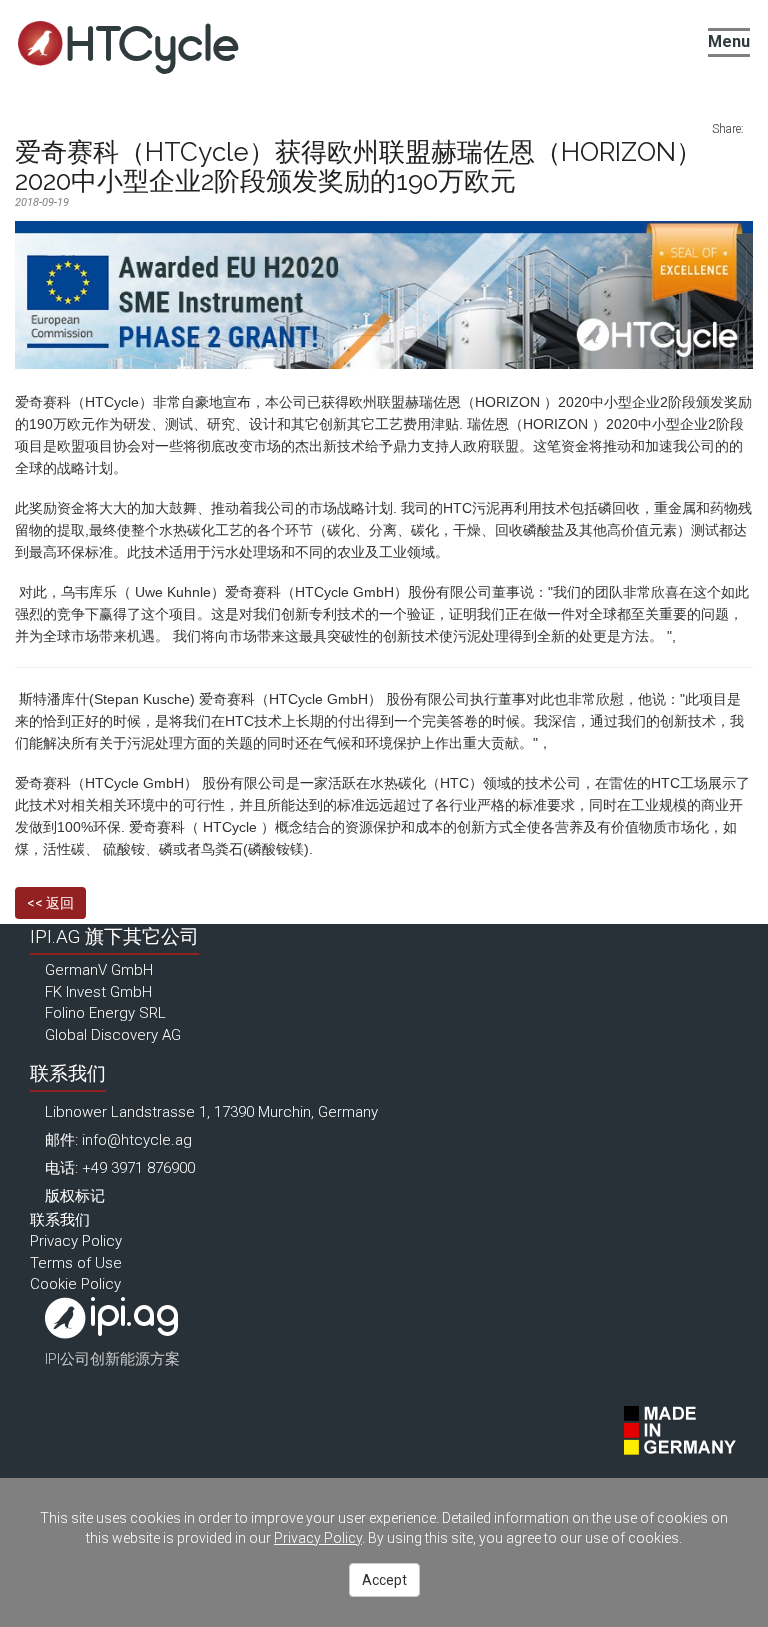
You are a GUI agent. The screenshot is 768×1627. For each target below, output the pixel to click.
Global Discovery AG (113, 1035)
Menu (729, 41)
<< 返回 (50, 903)
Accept (384, 1580)
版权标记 (75, 1196)
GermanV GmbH (99, 970)
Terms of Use (76, 1263)
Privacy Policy (76, 1241)
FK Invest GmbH (98, 992)
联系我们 (60, 1220)
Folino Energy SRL (105, 1013)
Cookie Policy (75, 1284)
